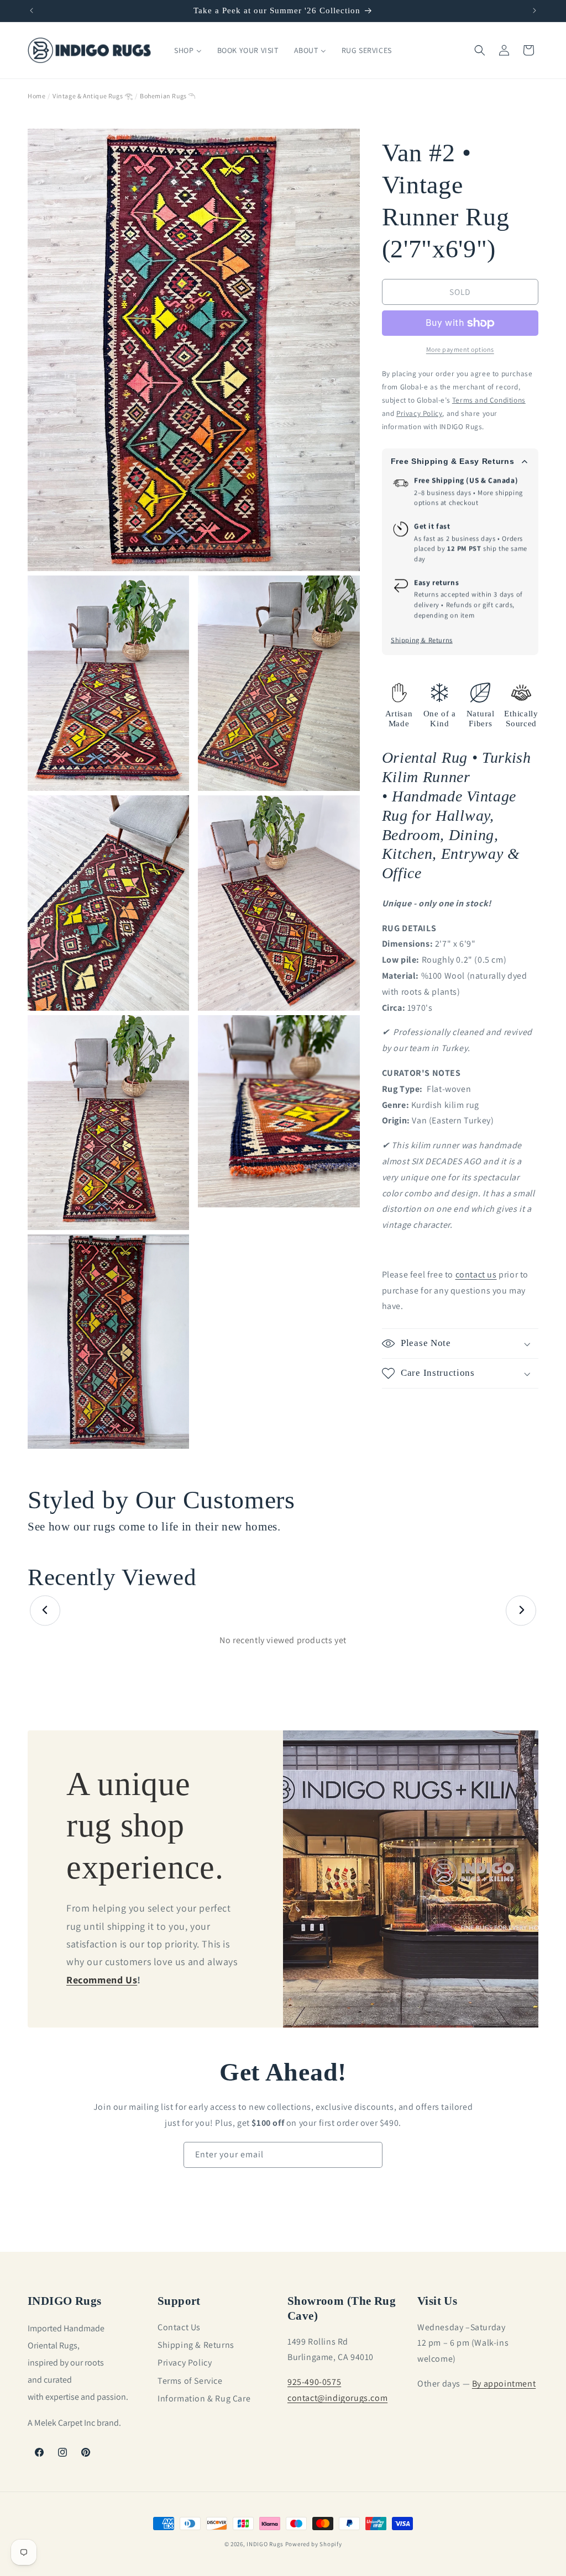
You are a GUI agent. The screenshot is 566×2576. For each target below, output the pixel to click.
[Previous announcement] (32, 10)
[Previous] (45, 1610)
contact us (476, 1274)
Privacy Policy (185, 2363)
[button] (480, 50)
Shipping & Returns (422, 640)
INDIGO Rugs (265, 2544)
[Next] (521, 1610)
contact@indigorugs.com (337, 2398)
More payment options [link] (460, 349)
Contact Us (179, 2327)
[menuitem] (188, 50)
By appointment (504, 2384)
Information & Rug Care (204, 2398)
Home (36, 96)
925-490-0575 (314, 2382)
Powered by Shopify (314, 2544)
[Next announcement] (534, 10)
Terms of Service (190, 2381)
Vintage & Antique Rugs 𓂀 (93, 96)
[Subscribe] (370, 2155)
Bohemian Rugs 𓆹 (168, 96)
